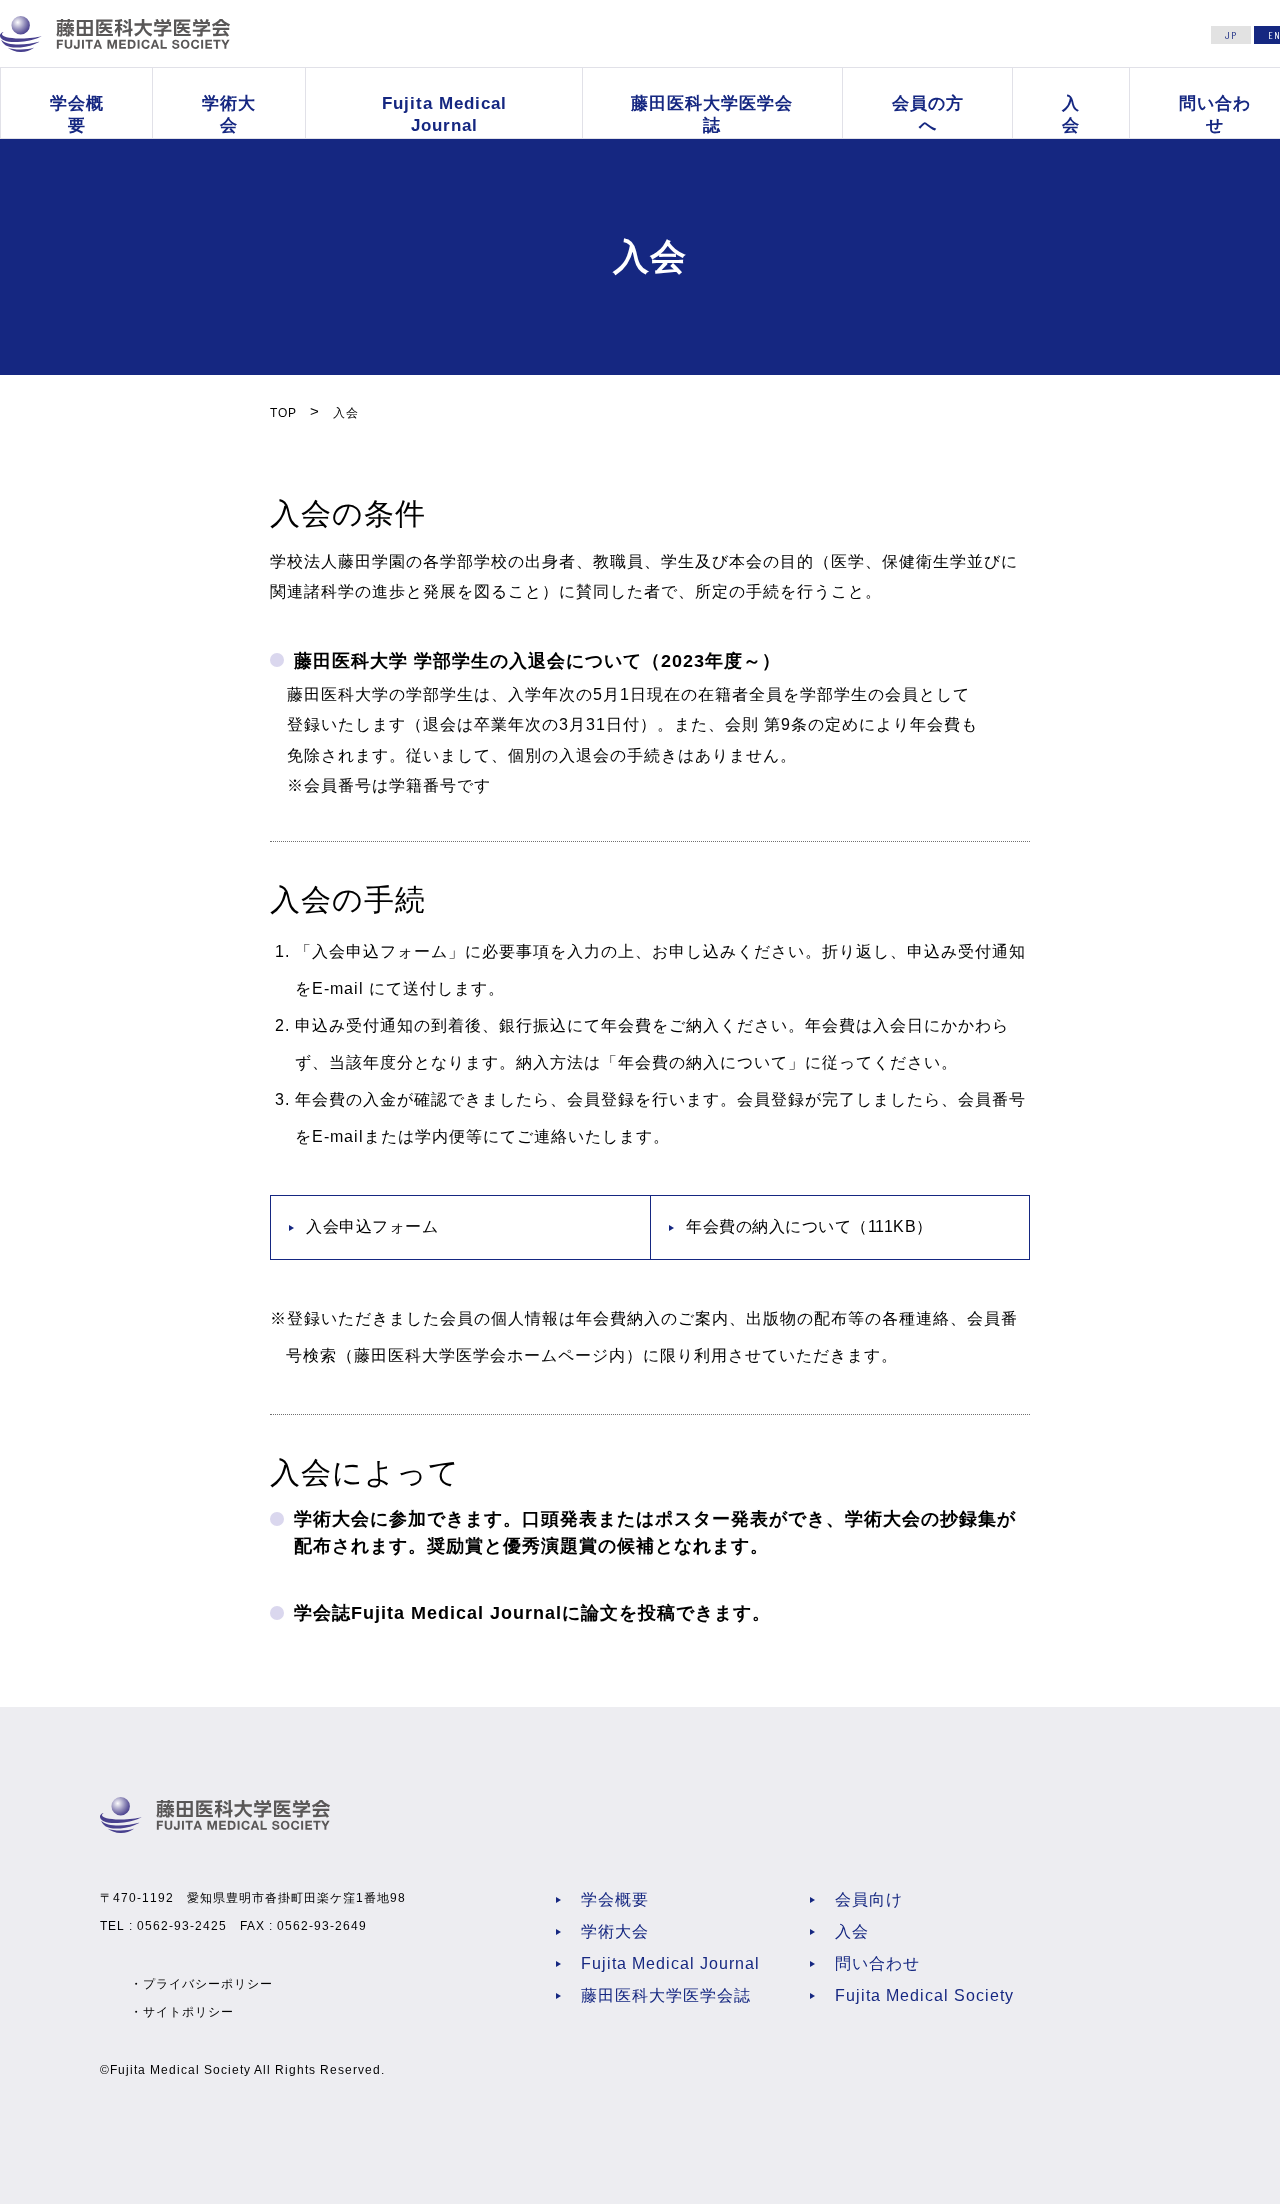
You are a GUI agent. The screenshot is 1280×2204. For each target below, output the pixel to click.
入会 (1071, 114)
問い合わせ (877, 1963)
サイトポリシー (188, 2012)
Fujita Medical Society (924, 1995)
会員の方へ (928, 114)
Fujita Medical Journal (443, 114)
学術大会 (229, 114)
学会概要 (77, 114)
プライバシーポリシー (208, 1984)
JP (1231, 35)
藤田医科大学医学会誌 (713, 114)
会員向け (869, 1899)
